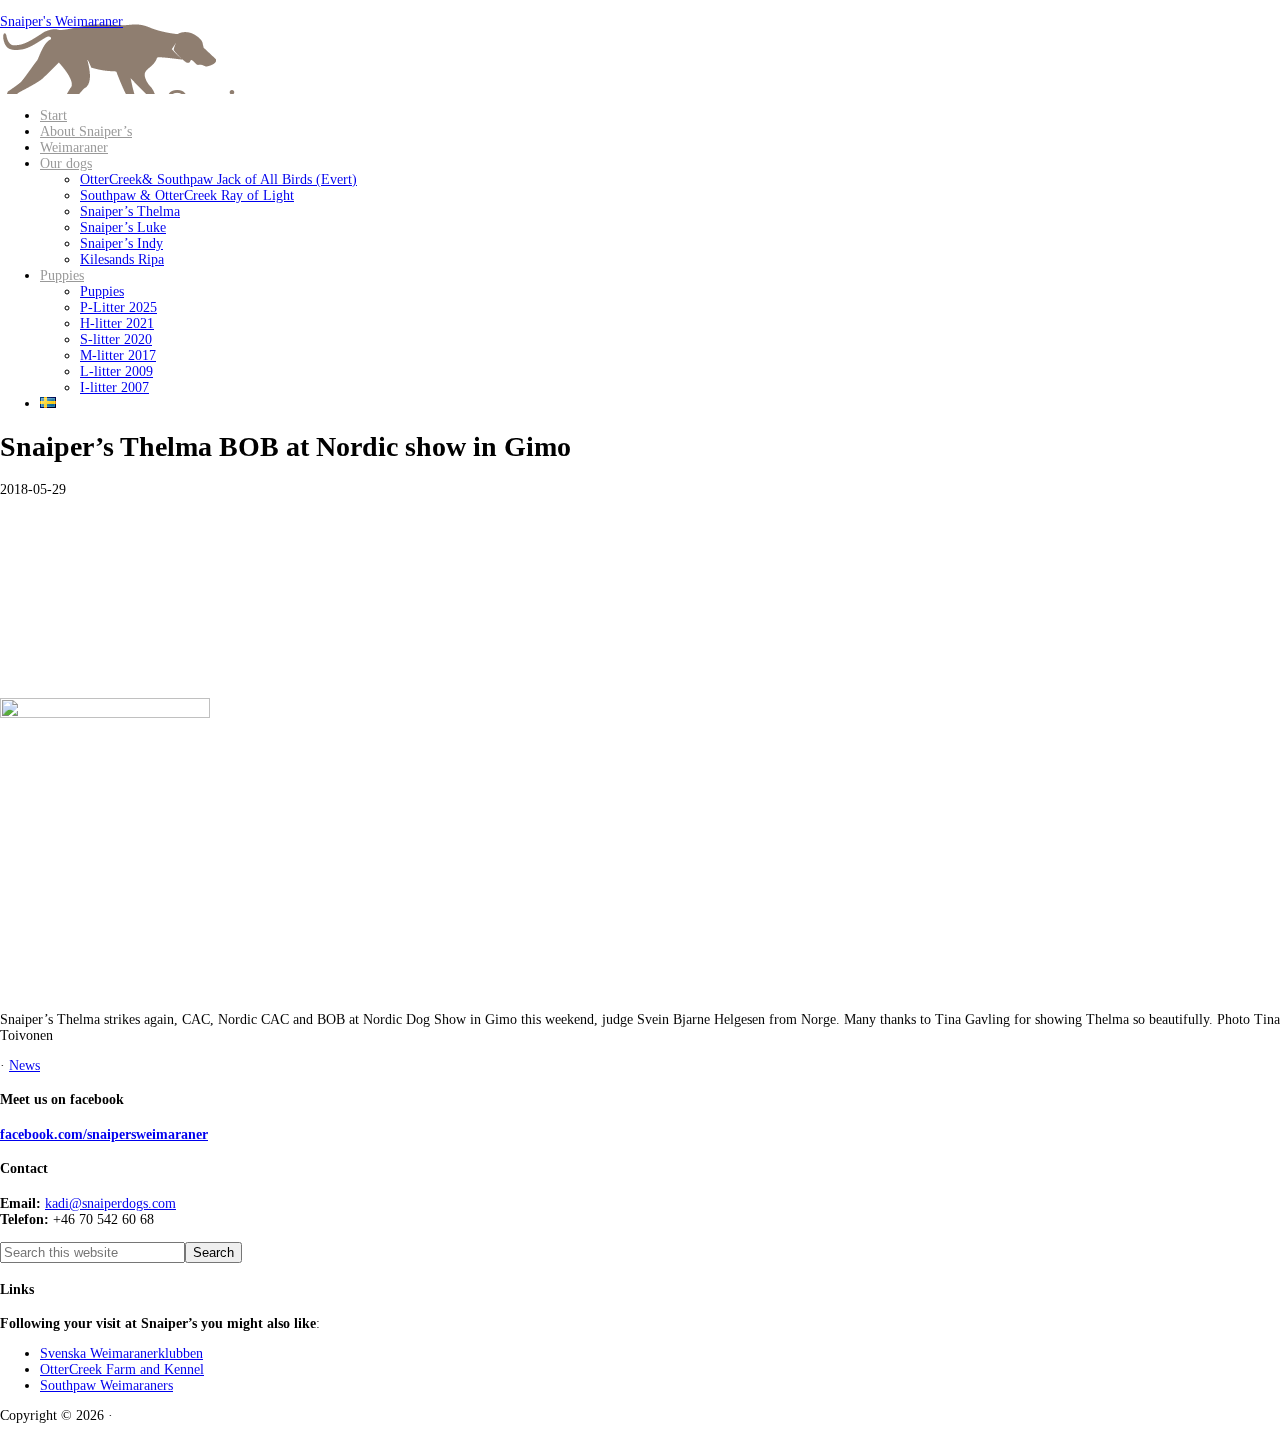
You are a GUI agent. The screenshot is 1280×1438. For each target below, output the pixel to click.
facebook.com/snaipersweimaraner (104, 1134)
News (24, 1065)
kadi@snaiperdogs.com (110, 1203)
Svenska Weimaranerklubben (121, 1353)
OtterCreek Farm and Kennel (122, 1369)
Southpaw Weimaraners (106, 1385)
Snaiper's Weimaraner (61, 21)
